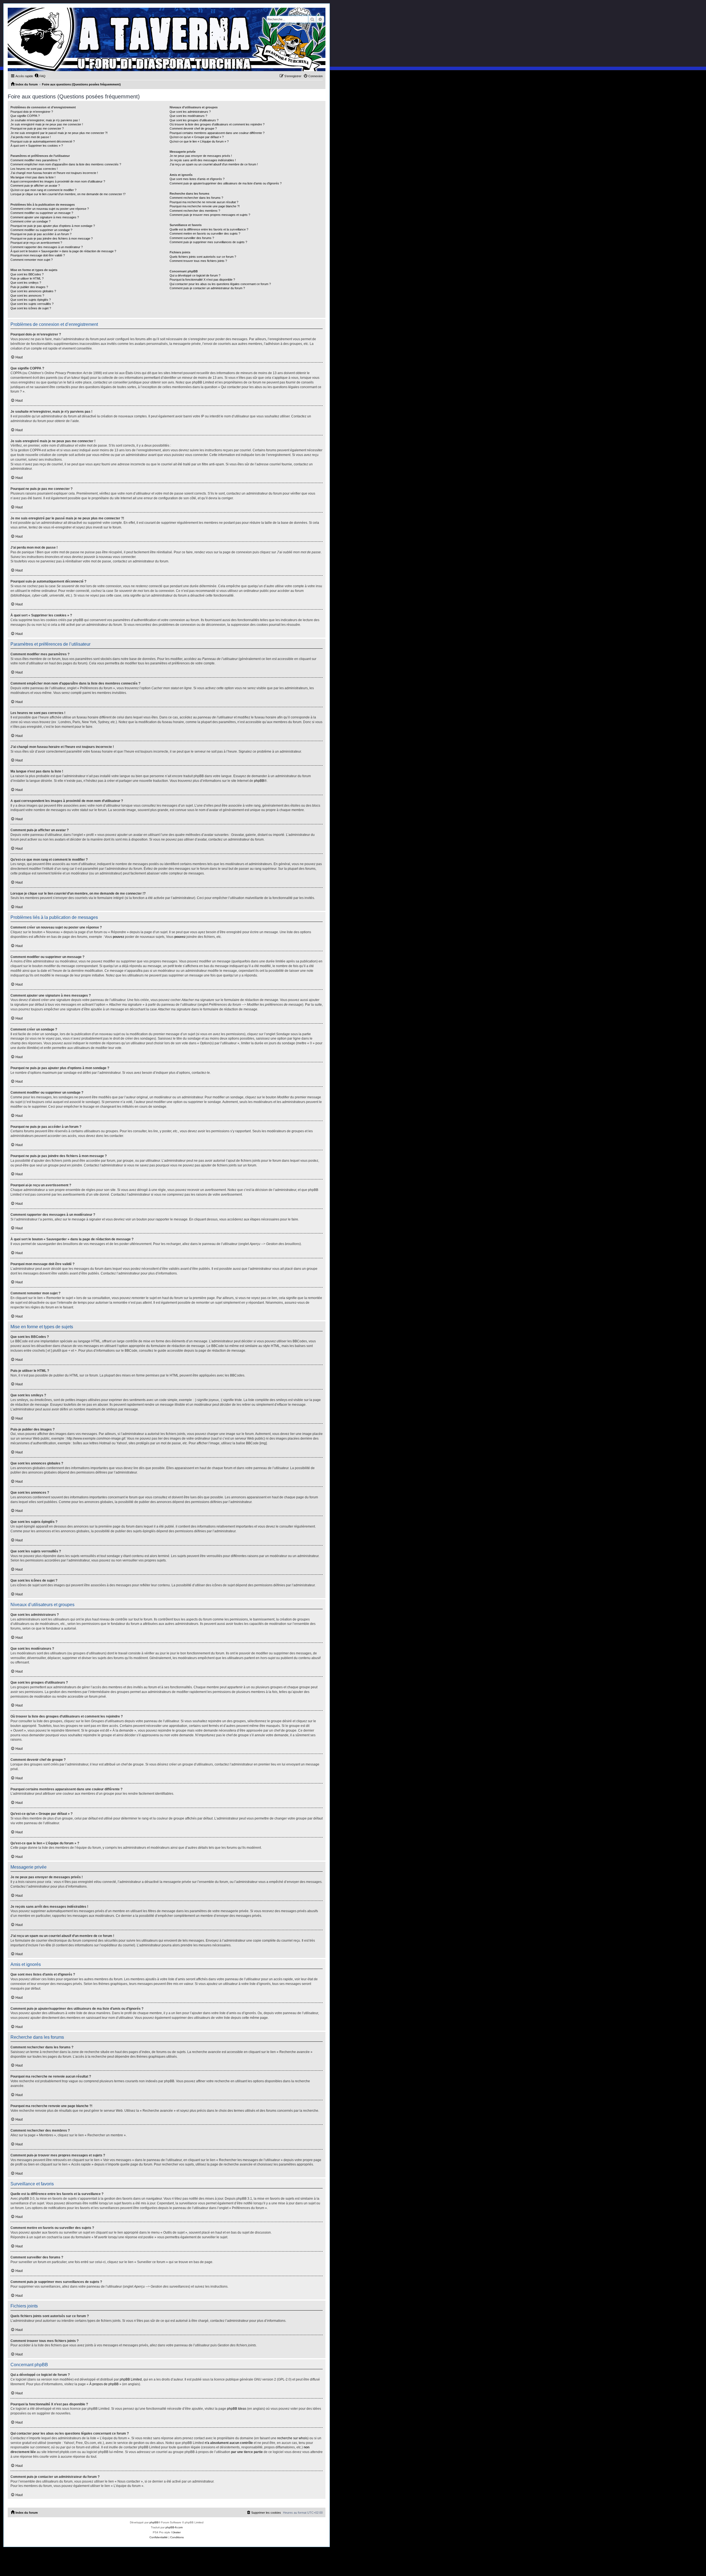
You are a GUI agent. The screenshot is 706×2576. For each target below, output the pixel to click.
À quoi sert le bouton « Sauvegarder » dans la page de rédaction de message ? (63, 251)
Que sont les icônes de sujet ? (31, 308)
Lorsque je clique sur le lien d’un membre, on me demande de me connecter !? (68, 194)
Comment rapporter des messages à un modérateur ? (47, 247)
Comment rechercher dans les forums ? (196, 198)
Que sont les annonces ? (27, 296)
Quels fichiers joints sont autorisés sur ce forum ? (203, 257)
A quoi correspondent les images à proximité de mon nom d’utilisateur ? (58, 181)
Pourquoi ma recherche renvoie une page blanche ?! (205, 206)
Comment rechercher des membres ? (195, 211)
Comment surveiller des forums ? (192, 238)
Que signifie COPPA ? (25, 116)
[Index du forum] (167, 39)
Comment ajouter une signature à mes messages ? (45, 217)
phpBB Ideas (237, 2409)
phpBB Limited (131, 2379)
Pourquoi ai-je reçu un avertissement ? (36, 243)
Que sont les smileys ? (26, 283)
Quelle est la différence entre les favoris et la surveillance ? (209, 229)
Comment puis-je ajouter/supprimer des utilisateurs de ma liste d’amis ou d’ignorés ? (226, 183)
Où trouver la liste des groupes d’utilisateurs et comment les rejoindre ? (217, 124)
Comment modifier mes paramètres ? (35, 160)
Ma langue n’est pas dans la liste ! (33, 177)
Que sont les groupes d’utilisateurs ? (194, 120)
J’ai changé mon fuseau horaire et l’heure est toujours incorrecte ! (54, 173)
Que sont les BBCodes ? (27, 274)
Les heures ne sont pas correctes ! (34, 169)
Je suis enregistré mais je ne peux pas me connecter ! (47, 124)
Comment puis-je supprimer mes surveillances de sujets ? (208, 242)
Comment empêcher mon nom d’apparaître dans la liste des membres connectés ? (66, 164)
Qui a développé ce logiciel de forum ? (195, 275)
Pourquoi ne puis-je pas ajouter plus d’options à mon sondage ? (53, 226)
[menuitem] (40, 76)
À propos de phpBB (104, 2384)
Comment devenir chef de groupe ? (193, 128)
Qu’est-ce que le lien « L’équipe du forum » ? (199, 141)
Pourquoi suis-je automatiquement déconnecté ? (43, 141)
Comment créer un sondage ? (30, 221)
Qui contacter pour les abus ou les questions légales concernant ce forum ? (220, 284)
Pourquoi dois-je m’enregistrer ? (32, 112)
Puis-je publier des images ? (29, 287)
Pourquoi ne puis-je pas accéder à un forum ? (41, 234)
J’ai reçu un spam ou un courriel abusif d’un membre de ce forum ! (214, 164)
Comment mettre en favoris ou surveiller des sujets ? (205, 234)
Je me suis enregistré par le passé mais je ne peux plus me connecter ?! (59, 133)
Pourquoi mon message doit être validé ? (38, 255)
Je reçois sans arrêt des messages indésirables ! (203, 160)
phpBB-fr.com (174, 2527)
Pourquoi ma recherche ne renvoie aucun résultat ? (204, 202)
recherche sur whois (292, 2438)
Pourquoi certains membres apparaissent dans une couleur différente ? (217, 133)
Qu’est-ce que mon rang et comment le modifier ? (43, 190)
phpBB (259, 781)
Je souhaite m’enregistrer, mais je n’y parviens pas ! (45, 120)
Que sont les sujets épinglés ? (31, 300)
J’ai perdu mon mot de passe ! (31, 137)
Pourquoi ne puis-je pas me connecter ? (37, 128)
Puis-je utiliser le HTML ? (27, 278)
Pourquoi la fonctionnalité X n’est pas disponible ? (202, 280)
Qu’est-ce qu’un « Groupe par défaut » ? (197, 137)
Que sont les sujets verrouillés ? (32, 304)
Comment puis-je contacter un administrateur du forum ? (207, 288)
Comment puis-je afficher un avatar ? (35, 186)
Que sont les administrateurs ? (190, 112)
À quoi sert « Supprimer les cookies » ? (37, 146)
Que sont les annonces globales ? (33, 291)
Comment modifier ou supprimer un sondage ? (41, 230)
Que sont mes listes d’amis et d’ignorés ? (197, 179)
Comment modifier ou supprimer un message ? (42, 213)
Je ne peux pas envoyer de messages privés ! (201, 156)
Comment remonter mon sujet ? (32, 260)
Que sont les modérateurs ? (188, 116)
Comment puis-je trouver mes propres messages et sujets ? (210, 215)
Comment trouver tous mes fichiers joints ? (198, 261)
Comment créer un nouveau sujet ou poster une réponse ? (50, 209)
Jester (177, 2532)
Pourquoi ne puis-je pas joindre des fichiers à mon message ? (52, 238)
